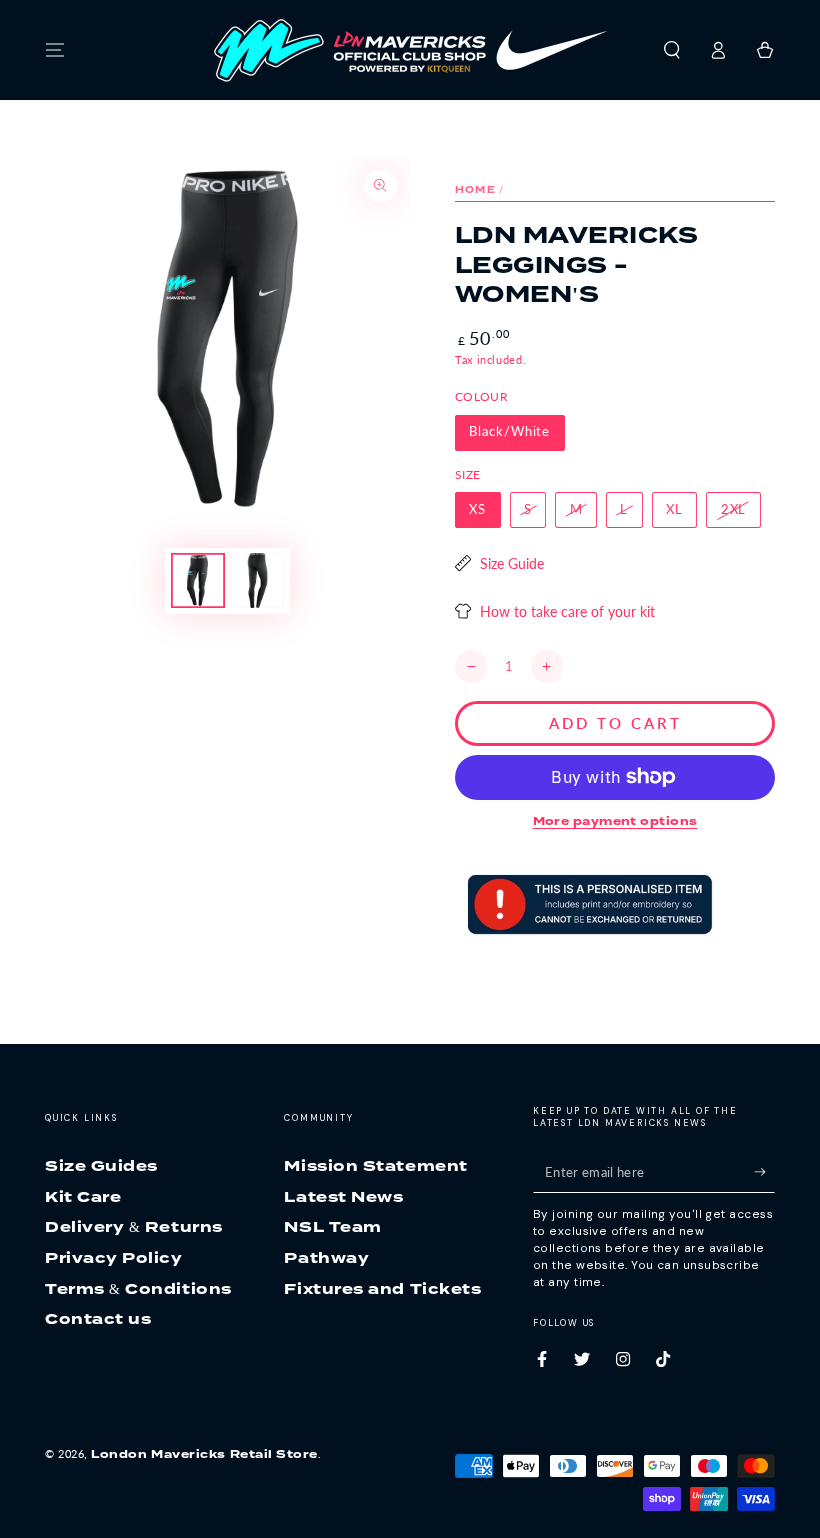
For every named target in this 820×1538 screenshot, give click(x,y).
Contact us (98, 1318)
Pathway (326, 1257)
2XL (734, 509)
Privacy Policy (114, 1257)
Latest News (343, 1196)
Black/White (509, 431)
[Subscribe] (764, 1172)
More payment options (615, 821)
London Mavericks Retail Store (204, 1454)
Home (475, 189)
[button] (671, 50)
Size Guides (101, 1165)
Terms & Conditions (138, 1288)
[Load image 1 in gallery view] (198, 580)
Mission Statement (375, 1165)
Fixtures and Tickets (382, 1288)
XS (477, 509)
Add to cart (615, 723)
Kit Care (83, 1196)
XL (674, 509)
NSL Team (332, 1226)
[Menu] (55, 50)
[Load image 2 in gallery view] (257, 580)
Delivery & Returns (134, 1226)
